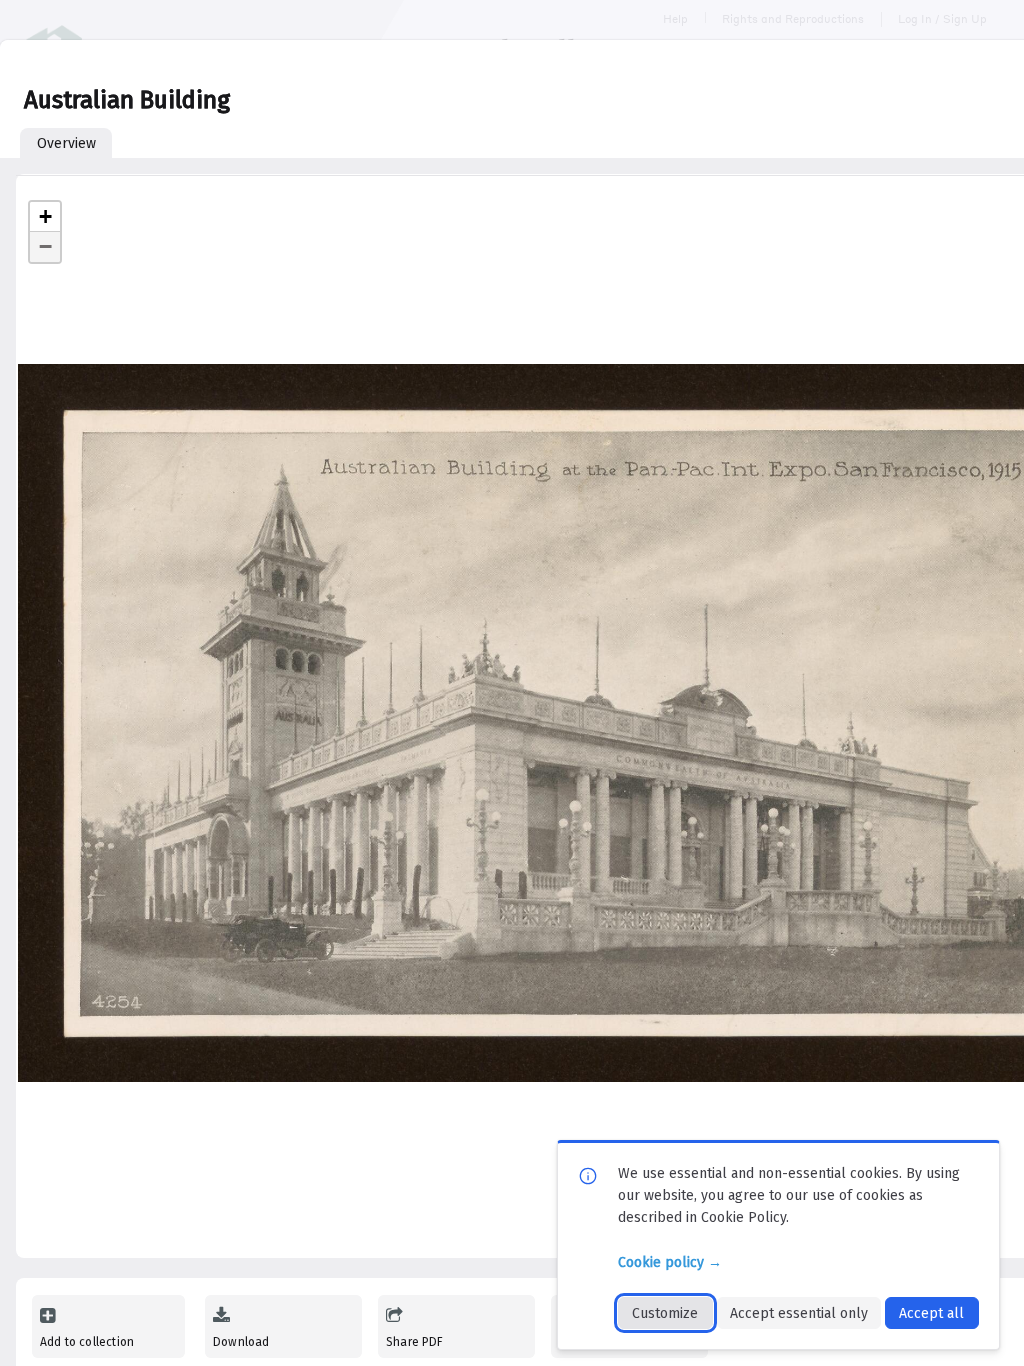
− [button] (45, 246)
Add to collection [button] (87, 1342)
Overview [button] (66, 143)
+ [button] (45, 216)
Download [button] (241, 1342)
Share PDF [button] (415, 1342)
